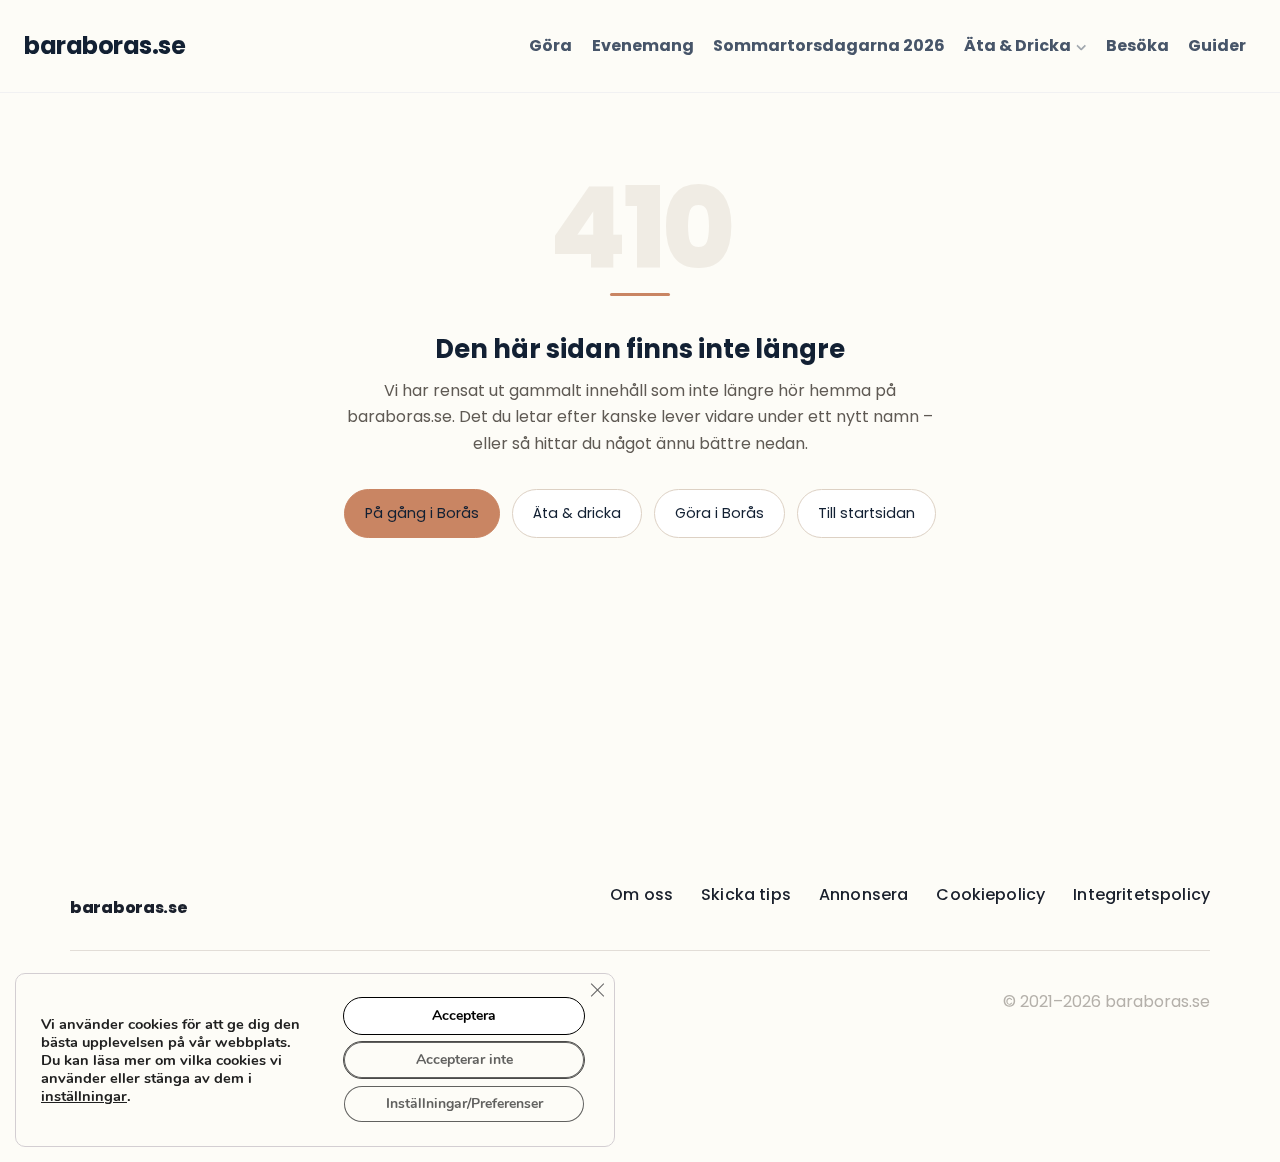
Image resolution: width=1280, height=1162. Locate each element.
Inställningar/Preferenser (464, 1103)
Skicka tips (746, 894)
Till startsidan (866, 513)
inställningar (84, 1096)
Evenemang (643, 45)
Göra (550, 45)
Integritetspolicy (1141, 894)
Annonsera (863, 894)
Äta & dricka (577, 513)
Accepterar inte (464, 1059)
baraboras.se (128, 907)
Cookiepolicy (990, 894)
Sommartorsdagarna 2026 (829, 45)
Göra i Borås (719, 513)
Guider (1217, 45)
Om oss (641, 894)
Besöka (1137, 45)
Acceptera (464, 1015)
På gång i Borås (422, 513)
